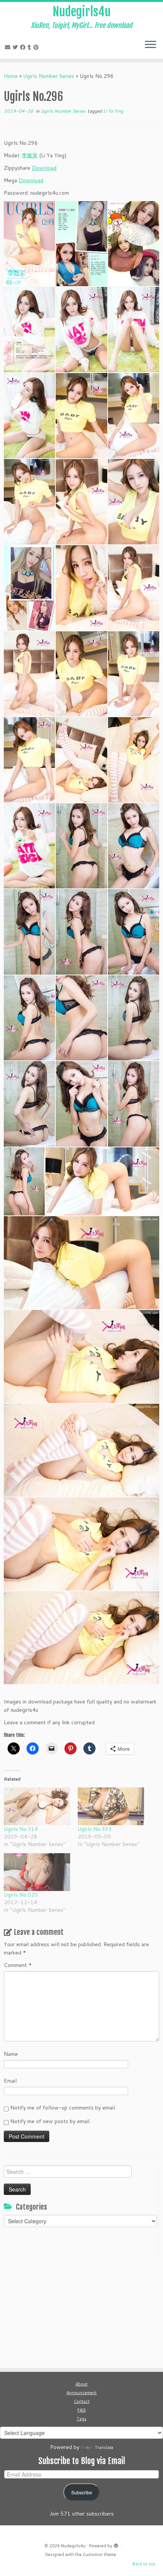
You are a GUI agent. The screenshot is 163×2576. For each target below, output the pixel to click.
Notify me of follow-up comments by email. (63, 2108)
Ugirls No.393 (95, 1829)
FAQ (81, 2410)
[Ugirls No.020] (37, 1872)
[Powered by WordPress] (116, 2544)
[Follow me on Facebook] (24, 47)
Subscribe (82, 2492)
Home (11, 76)
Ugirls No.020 (21, 1895)
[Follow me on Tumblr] (31, 47)
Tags (81, 2419)
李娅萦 (30, 155)
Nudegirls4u (82, 12)
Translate (104, 2447)
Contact (82, 2401)
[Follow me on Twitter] (16, 47)
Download (44, 168)
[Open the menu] (150, 45)
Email (10, 2081)
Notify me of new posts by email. (50, 2121)
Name (11, 2054)
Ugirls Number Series (49, 76)
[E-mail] (9, 47)
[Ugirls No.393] (111, 1806)
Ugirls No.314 (21, 1829)
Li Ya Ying (113, 111)
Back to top (144, 2564)
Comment (18, 1965)
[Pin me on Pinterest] (37, 47)
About (81, 2384)
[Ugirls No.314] (37, 1806)
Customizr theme (99, 2554)
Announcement (81, 2393)
